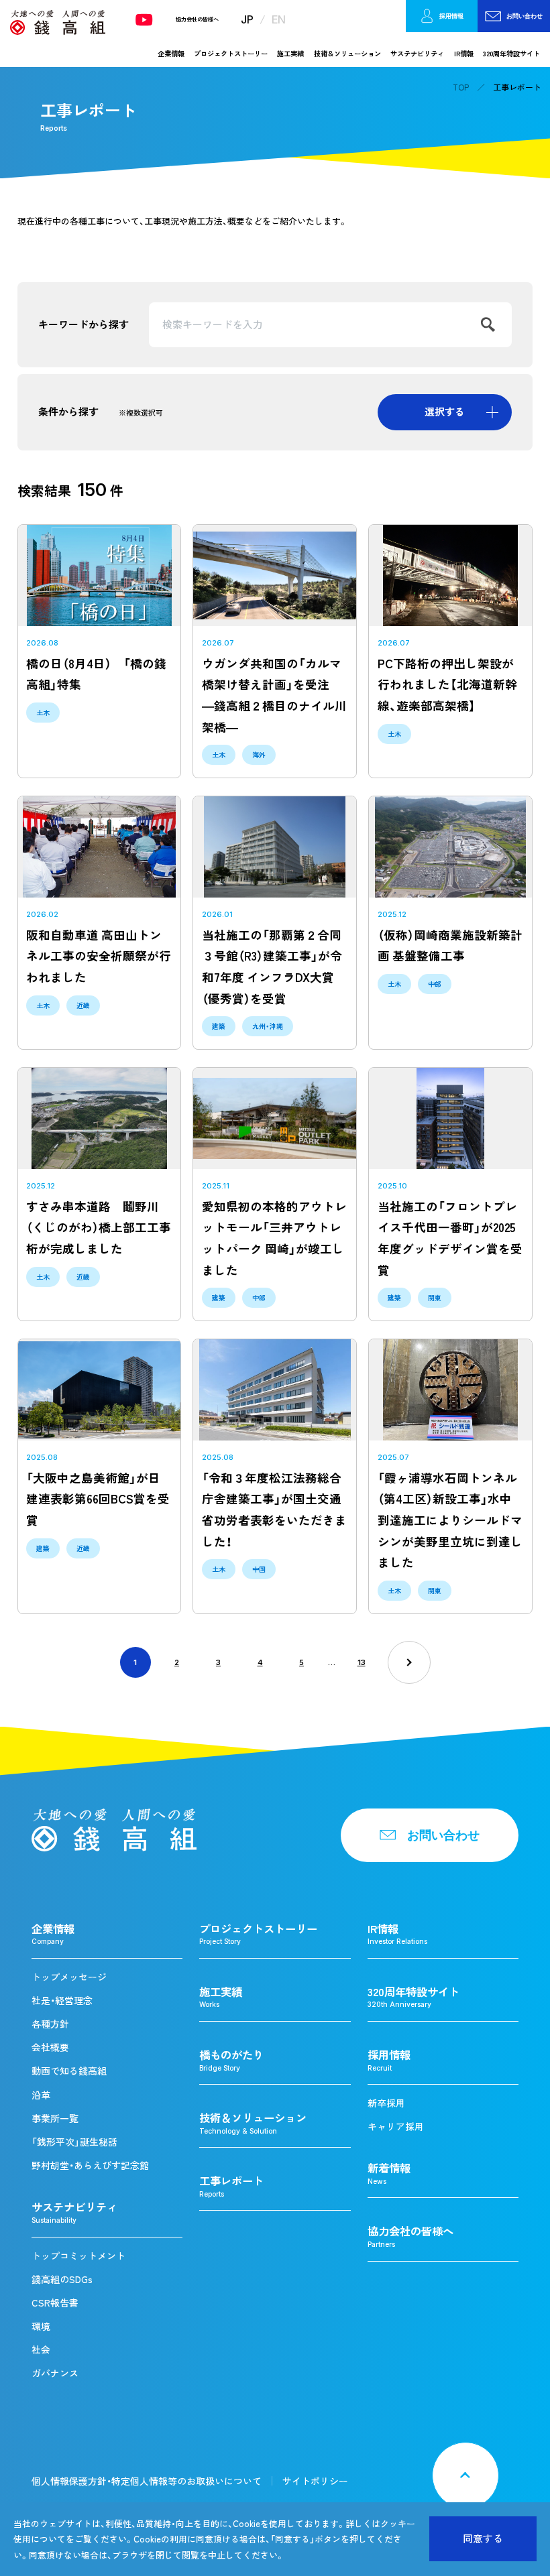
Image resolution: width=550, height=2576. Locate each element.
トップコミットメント (78, 2256)
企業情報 (171, 53)
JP (247, 19)
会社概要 (50, 2047)
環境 (41, 2326)
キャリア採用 (396, 2126)
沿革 (41, 2095)
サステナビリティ (417, 53)
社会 (41, 2349)
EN (279, 19)
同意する (483, 2538)
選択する (445, 412)
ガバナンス (55, 2373)
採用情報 (451, 16)
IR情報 (464, 53)
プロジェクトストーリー (231, 53)
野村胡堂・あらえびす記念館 (90, 2165)
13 (362, 1662)
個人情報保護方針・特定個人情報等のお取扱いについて (147, 2481)
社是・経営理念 (62, 2000)
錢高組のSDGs (62, 2279)
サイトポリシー (315, 2481)
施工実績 (290, 53)
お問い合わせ (525, 16)
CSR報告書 (55, 2303)
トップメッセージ (69, 1977)
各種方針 (50, 2024)
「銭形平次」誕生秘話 (74, 2142)
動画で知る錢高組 (69, 2071)
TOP (461, 87)
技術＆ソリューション (347, 53)
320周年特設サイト (511, 53)
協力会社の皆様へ (197, 19)
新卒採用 (386, 2103)
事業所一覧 (55, 2118)
